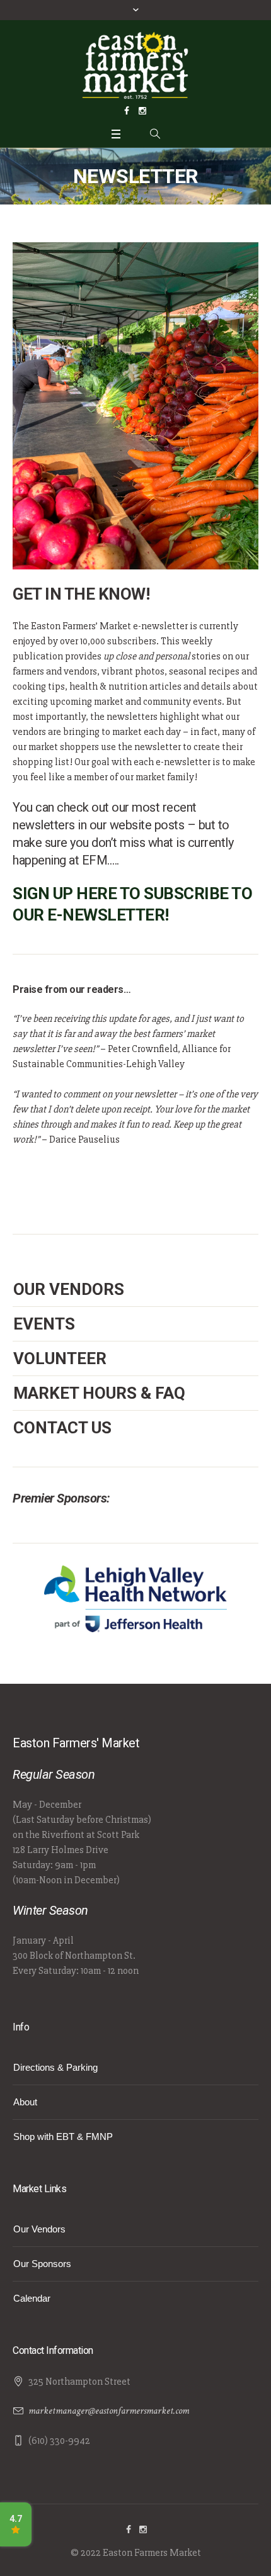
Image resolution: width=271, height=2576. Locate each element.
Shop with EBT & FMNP (63, 2136)
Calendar (32, 2298)
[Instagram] (142, 111)
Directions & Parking (55, 2067)
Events (44, 1324)
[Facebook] (127, 111)
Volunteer (60, 1358)
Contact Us (62, 1428)
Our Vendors (69, 1289)
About (25, 2102)
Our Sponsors (42, 2264)
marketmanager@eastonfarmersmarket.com (109, 2411)
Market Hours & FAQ (99, 1393)
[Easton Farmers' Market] (135, 65)
